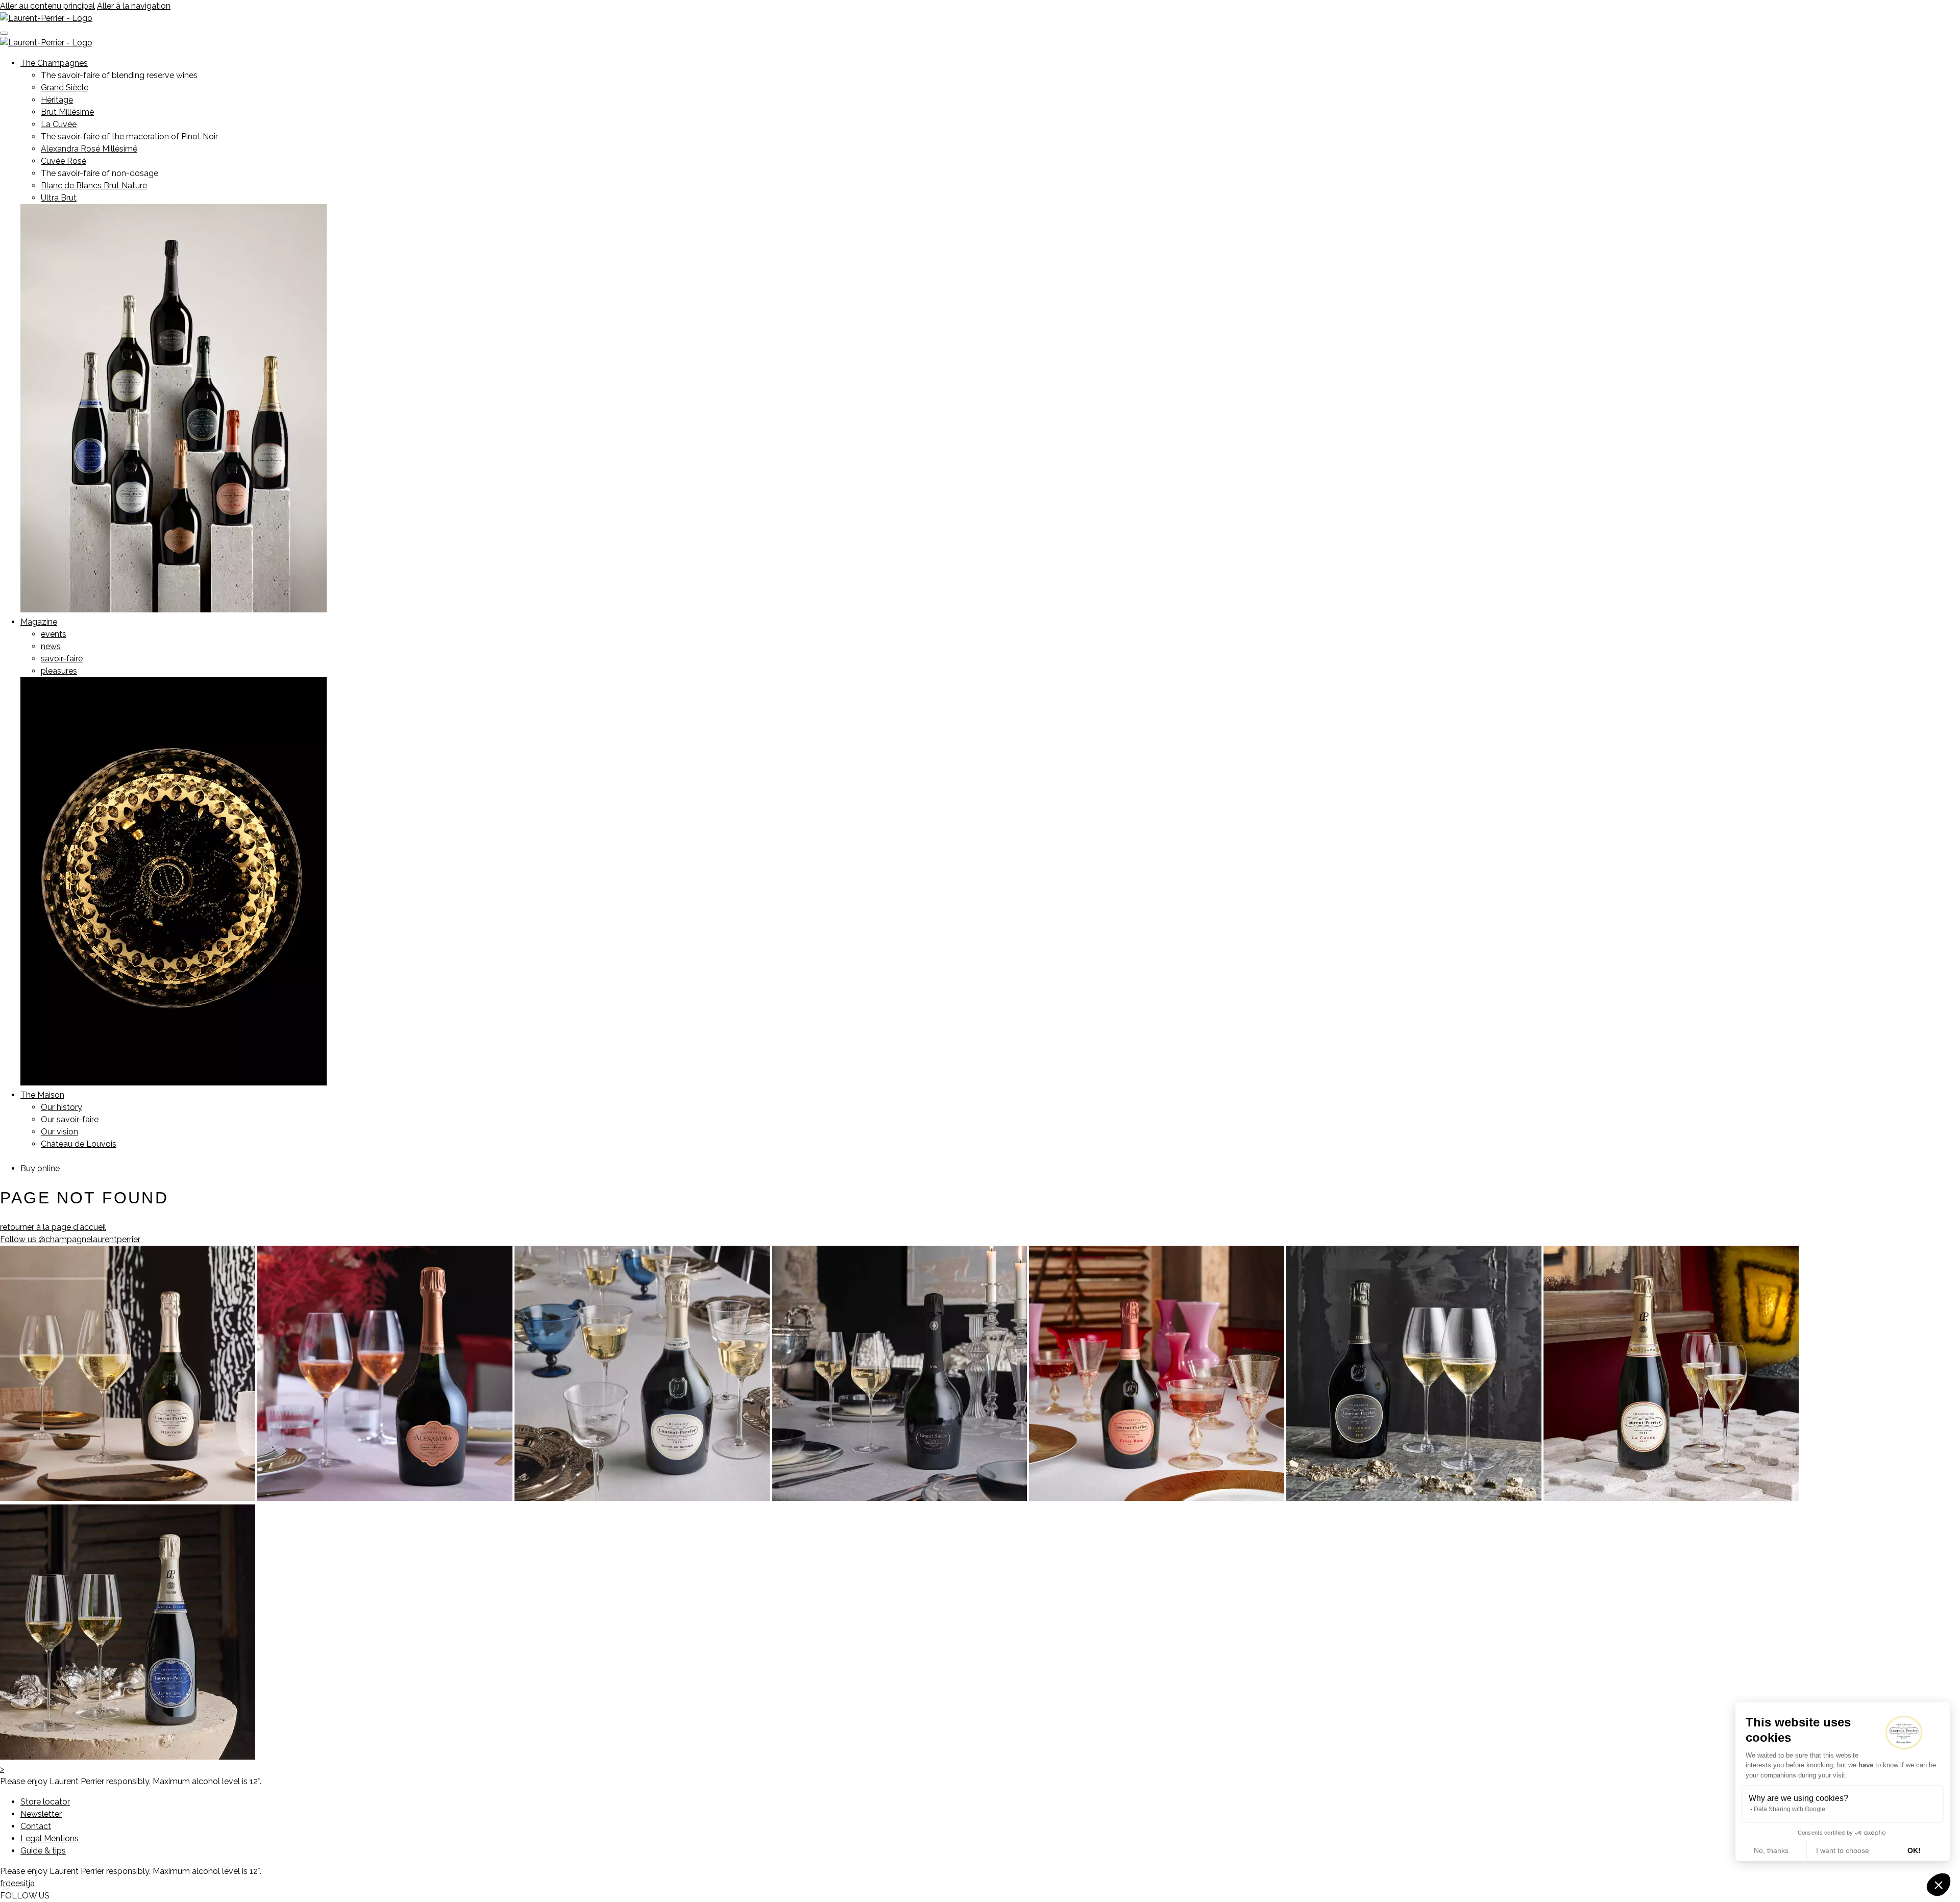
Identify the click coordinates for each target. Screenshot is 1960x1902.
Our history (62, 1107)
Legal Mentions (50, 1838)
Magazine (39, 622)
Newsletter (41, 1814)
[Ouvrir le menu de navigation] (4, 33)
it (26, 1883)
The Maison (42, 1095)
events (54, 634)
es (20, 1883)
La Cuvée (59, 124)
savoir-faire (62, 659)
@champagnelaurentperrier (70, 1239)
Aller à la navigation (134, 6)
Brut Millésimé (67, 112)
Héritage (57, 100)
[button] (1939, 1885)
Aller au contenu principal (47, 6)
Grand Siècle (65, 88)
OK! (1914, 1850)
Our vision (59, 1132)
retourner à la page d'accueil (53, 1227)
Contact (36, 1826)
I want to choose (1843, 1850)
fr (3, 1883)
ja (32, 1883)
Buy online (40, 1168)
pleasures (59, 671)
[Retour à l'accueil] (46, 18)
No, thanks (1771, 1850)
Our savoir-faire (70, 1119)
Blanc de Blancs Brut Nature (94, 186)
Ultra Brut (59, 198)
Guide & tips (43, 1851)
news (51, 646)
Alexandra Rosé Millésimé (89, 149)
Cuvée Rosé (64, 161)
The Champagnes (54, 63)
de (10, 1883)
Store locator (45, 1802)
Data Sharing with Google (1790, 1809)
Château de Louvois (79, 1144)
